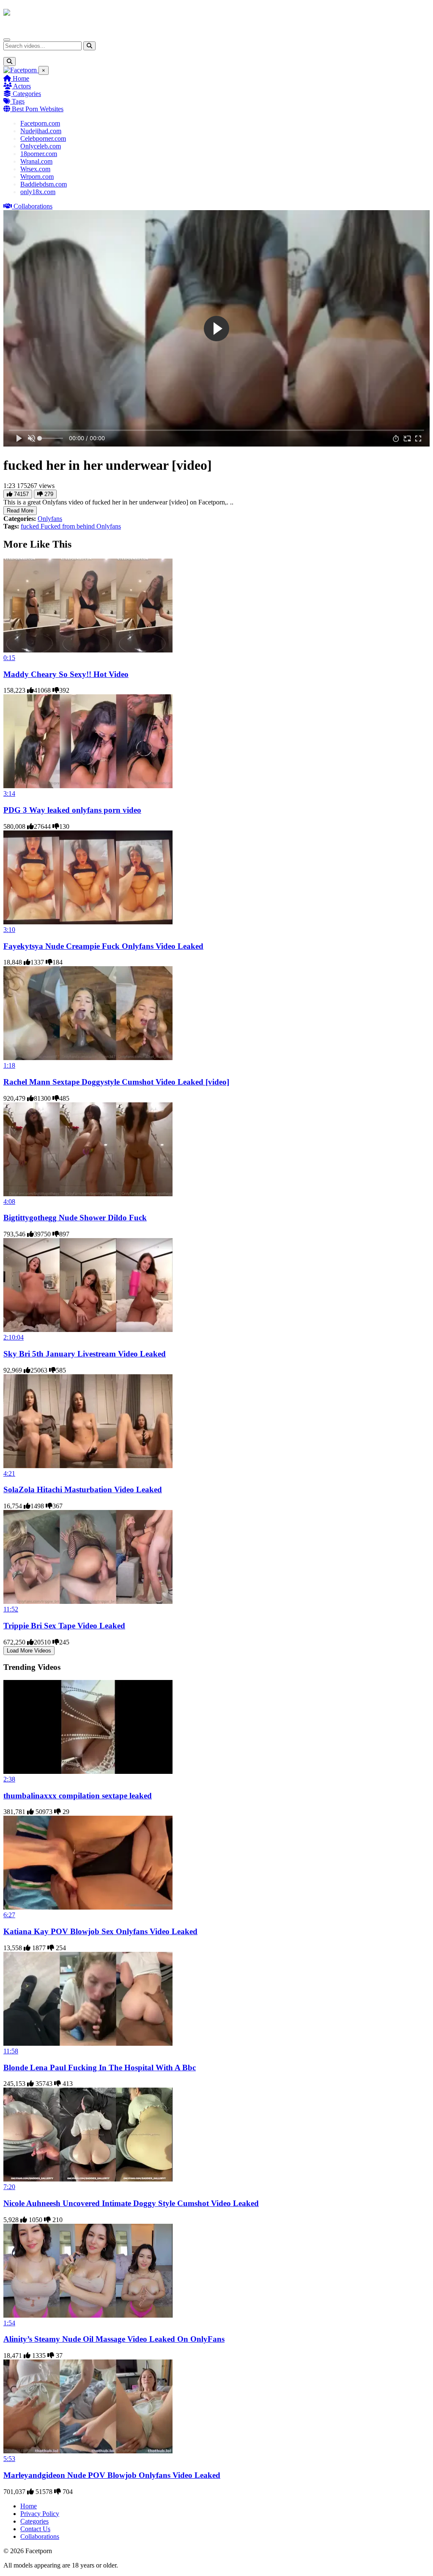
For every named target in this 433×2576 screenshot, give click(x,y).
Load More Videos (29, 1651)
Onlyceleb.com (41, 146)
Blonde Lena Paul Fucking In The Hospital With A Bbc (100, 2068)
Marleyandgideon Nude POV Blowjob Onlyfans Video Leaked (112, 2475)
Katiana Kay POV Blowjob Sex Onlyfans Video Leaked (100, 1931)
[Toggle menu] (7, 40)
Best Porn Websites (37, 109)
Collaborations (32, 206)
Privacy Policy (40, 2514)
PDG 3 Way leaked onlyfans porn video (72, 810)
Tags (17, 101)
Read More (20, 511)
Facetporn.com (40, 123)
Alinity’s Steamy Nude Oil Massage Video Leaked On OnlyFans (114, 2339)
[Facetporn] (37, 16)
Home (20, 78)
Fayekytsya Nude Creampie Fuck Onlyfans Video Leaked (103, 946)
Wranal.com (36, 161)
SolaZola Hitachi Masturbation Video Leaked (83, 1489)
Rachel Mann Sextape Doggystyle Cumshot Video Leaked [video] (116, 1082)
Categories (26, 94)
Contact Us (35, 2529)
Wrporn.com (37, 177)
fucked (31, 526)
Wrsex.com (35, 169)
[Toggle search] (10, 62)
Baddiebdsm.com (44, 184)
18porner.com (39, 154)
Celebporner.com (43, 138)
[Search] (89, 46)
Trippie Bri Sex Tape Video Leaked (64, 1626)
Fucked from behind (69, 526)
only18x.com (38, 192)
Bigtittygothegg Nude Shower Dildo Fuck (75, 1218)
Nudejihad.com (41, 131)
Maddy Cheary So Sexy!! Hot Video (66, 674)
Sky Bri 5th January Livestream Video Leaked (85, 1354)
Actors (21, 86)
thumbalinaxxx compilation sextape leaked (78, 1796)
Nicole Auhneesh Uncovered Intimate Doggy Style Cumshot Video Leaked (131, 2203)
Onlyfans (50, 519)
